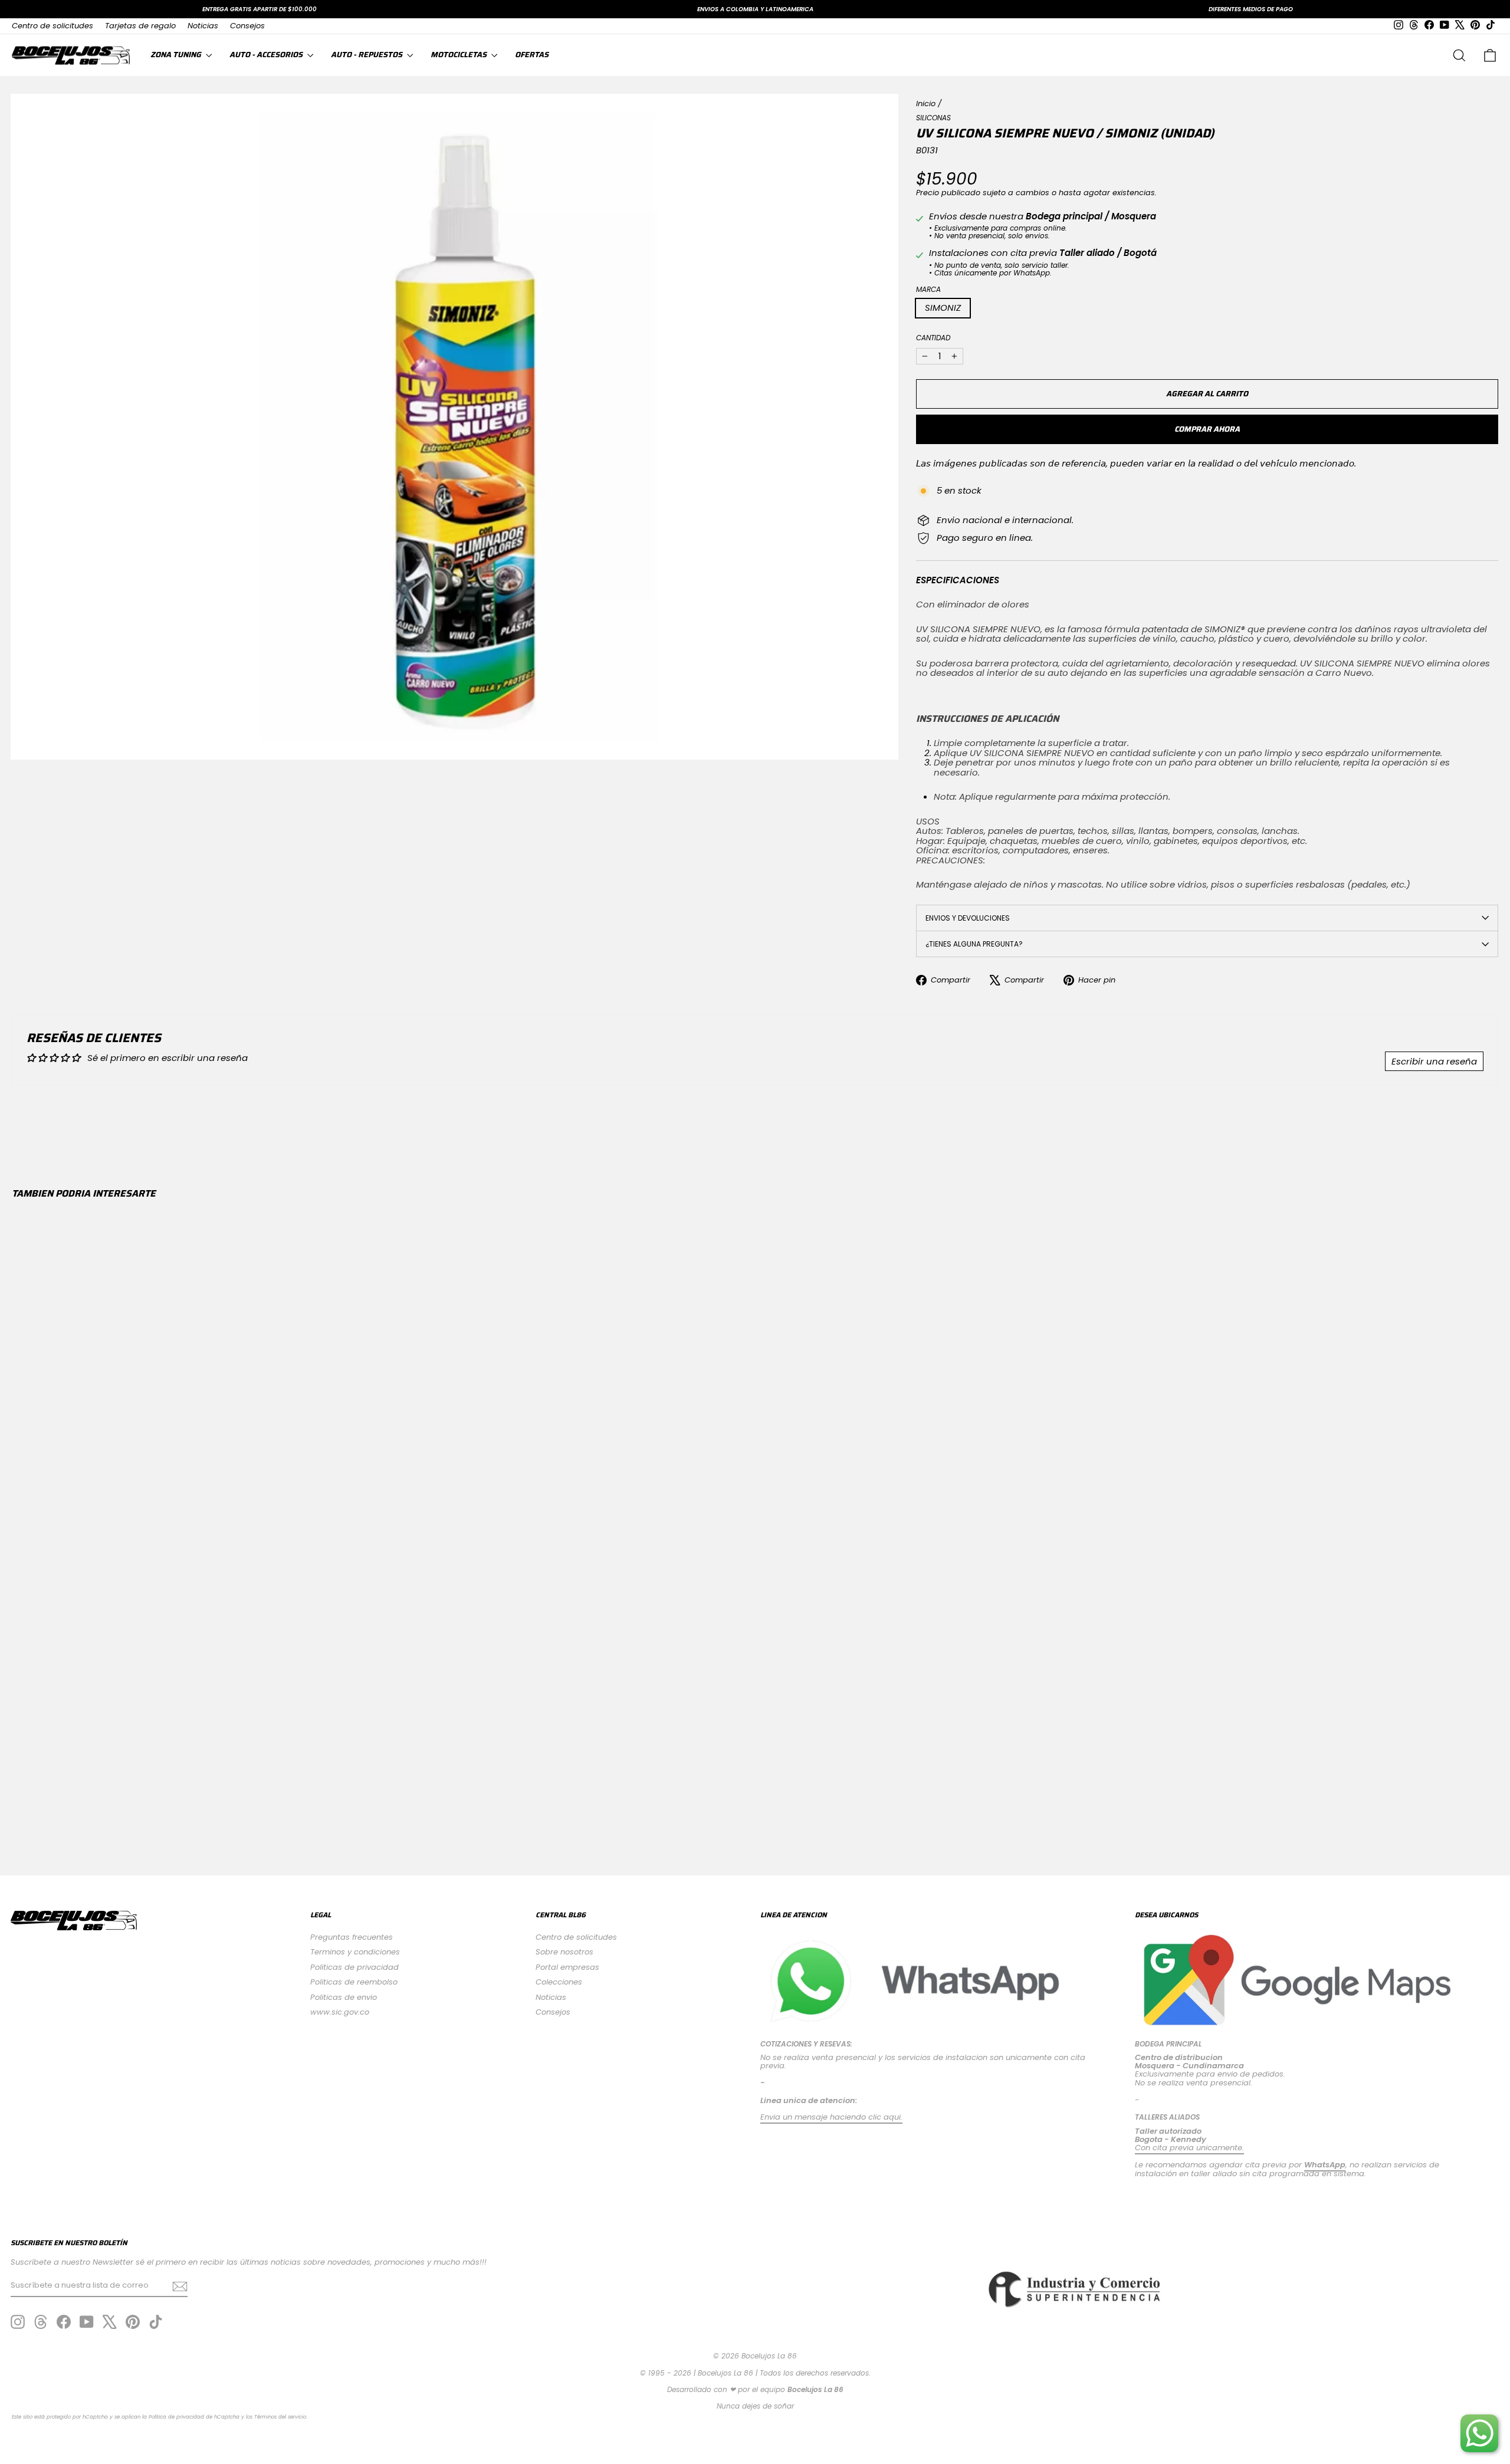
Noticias (203, 26)
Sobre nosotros (564, 1952)
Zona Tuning (177, 55)
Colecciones (559, 1982)
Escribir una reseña (1434, 1061)
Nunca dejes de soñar (755, 2406)
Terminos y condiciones (355, 1952)
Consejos (247, 26)
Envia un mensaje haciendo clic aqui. (831, 2117)
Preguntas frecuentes (352, 1937)
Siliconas (933, 118)
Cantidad (933, 338)
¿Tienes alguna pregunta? (974, 944)
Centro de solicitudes (52, 26)
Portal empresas (567, 1967)
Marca (928, 289)
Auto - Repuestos (367, 55)
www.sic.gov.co (340, 2012)
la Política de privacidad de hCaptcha (192, 2417)
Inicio (926, 104)
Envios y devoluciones (968, 918)
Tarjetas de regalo (140, 26)
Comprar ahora (1207, 429)
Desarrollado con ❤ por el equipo (755, 2389)
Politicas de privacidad (354, 1967)
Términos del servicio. (281, 2417)
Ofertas (532, 55)
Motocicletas (459, 55)
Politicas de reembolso (354, 1982)
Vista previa (192, 1760)
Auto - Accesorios (267, 55)
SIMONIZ (943, 308)
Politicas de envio (344, 1997)
